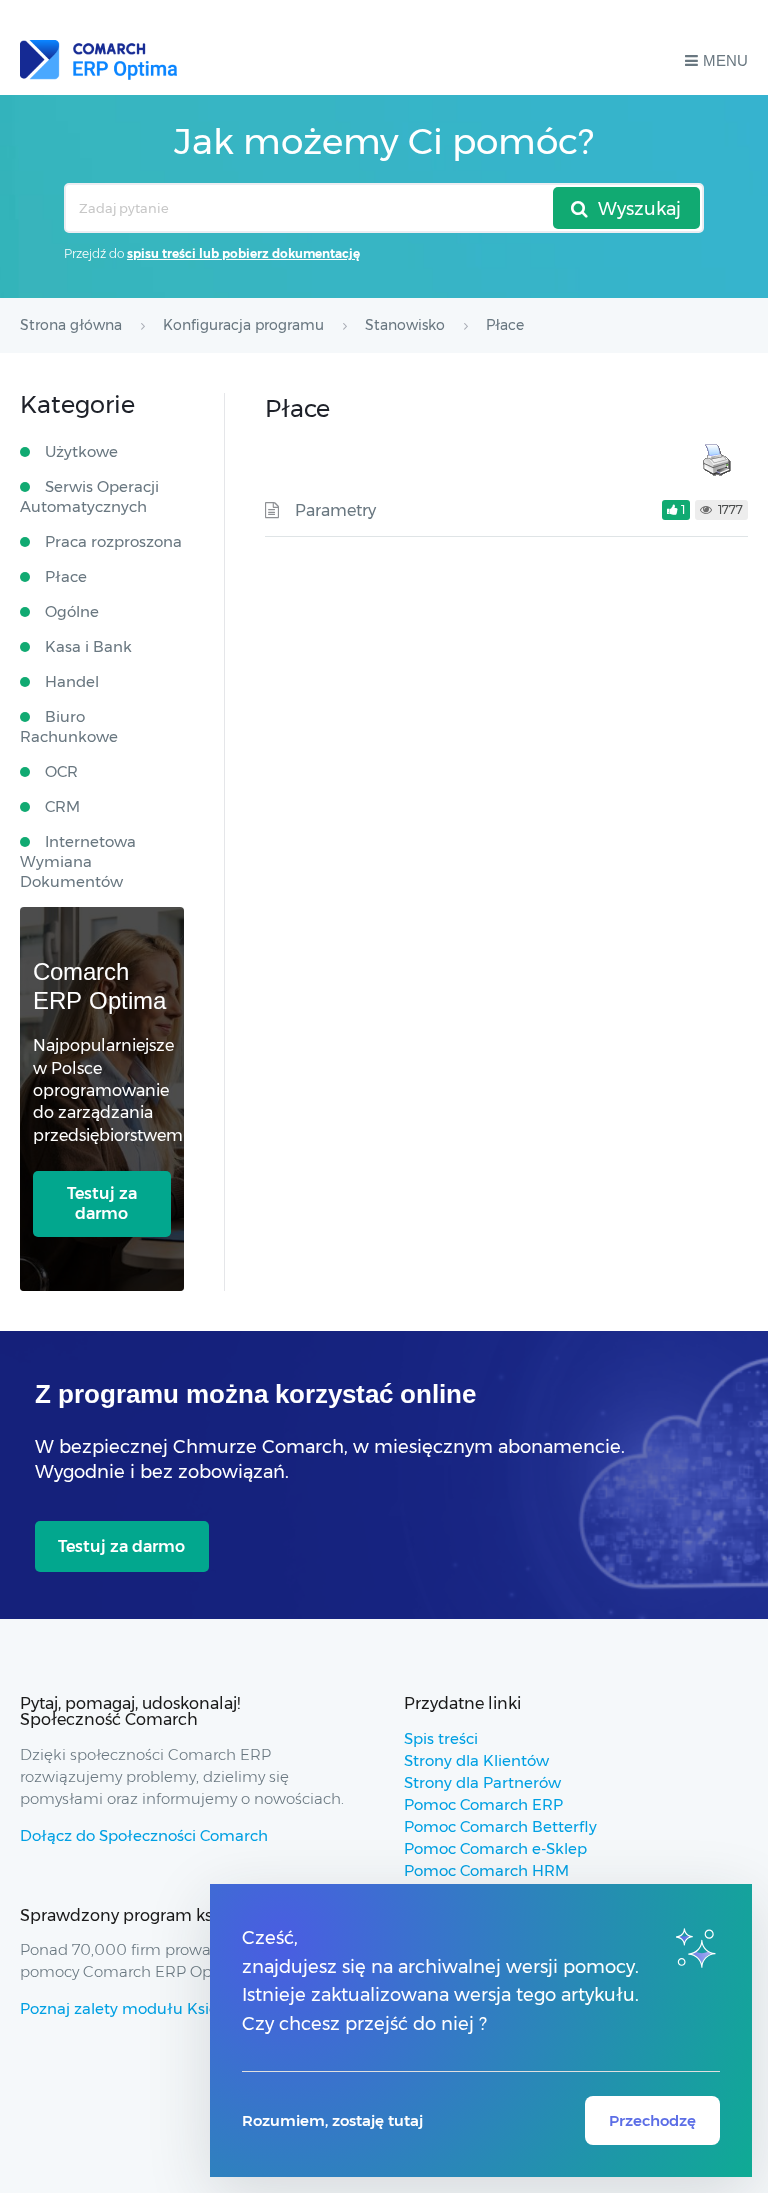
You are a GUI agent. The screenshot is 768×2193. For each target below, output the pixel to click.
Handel (72, 681)
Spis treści (441, 1738)
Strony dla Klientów (476, 1760)
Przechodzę (652, 2120)
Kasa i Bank (88, 646)
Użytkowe (81, 451)
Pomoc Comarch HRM (486, 1870)
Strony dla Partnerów (482, 1782)
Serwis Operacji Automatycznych (89, 496)
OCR (61, 771)
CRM (62, 806)
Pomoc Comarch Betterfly (500, 1826)
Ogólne (72, 611)
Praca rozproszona (113, 541)
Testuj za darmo (102, 1203)
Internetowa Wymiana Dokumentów (78, 861)
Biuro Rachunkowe (69, 726)
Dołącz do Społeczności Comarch (144, 1835)
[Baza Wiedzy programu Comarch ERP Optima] (98, 60)
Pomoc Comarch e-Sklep (495, 1848)
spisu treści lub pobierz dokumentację (243, 253)
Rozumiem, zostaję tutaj (332, 2120)
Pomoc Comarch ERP (483, 1804)
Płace (66, 576)
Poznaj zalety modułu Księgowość (147, 2008)
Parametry (335, 510)
